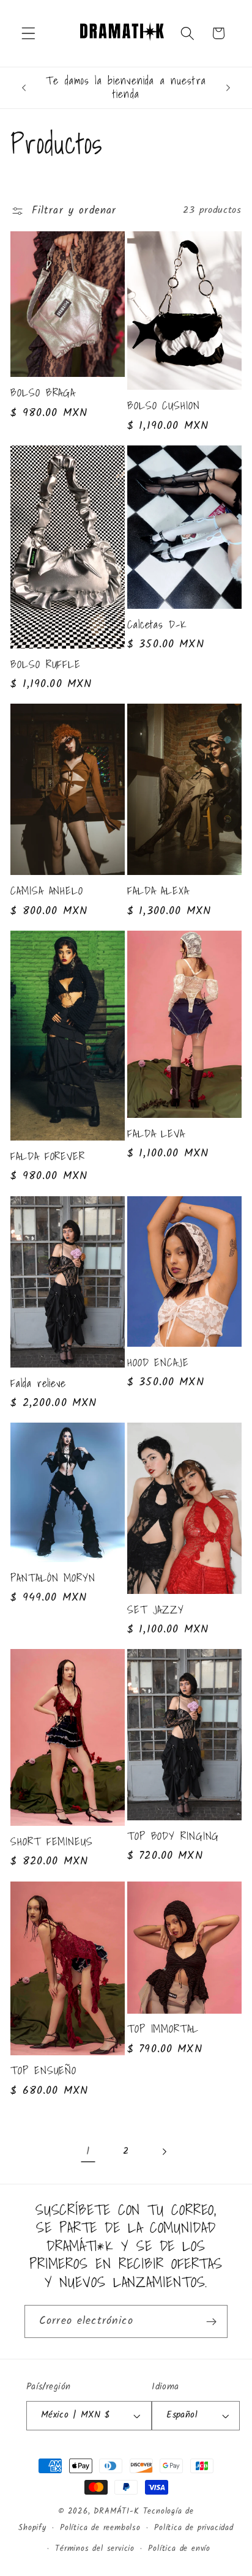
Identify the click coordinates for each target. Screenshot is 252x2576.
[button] (28, 33)
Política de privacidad (194, 2528)
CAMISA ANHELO (47, 891)
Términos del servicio (95, 2549)
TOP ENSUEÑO (43, 2071)
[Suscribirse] (211, 2321)
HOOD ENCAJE (158, 1363)
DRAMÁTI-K (116, 2512)
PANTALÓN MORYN (53, 1578)
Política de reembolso (100, 2528)
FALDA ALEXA (158, 891)
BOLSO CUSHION (164, 406)
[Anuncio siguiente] (228, 87)
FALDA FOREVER (48, 1156)
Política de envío (179, 2549)
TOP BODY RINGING (173, 1836)
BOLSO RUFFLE (46, 664)
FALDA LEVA (156, 1134)
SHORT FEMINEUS (52, 1842)
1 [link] (88, 2152)
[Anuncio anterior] (24, 87)
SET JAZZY (156, 1610)
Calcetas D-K (157, 625)
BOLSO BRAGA (43, 393)
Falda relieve (38, 1383)
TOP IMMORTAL (163, 2029)
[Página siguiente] (164, 2152)
